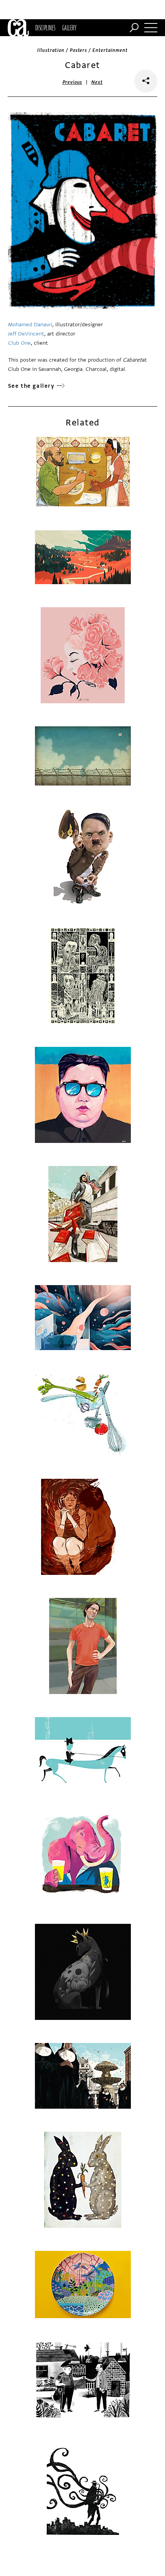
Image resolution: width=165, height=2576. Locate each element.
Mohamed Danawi (30, 325)
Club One (19, 343)
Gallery (69, 28)
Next (97, 82)
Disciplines (45, 28)
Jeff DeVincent (26, 334)
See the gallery (31, 386)
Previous (73, 82)
